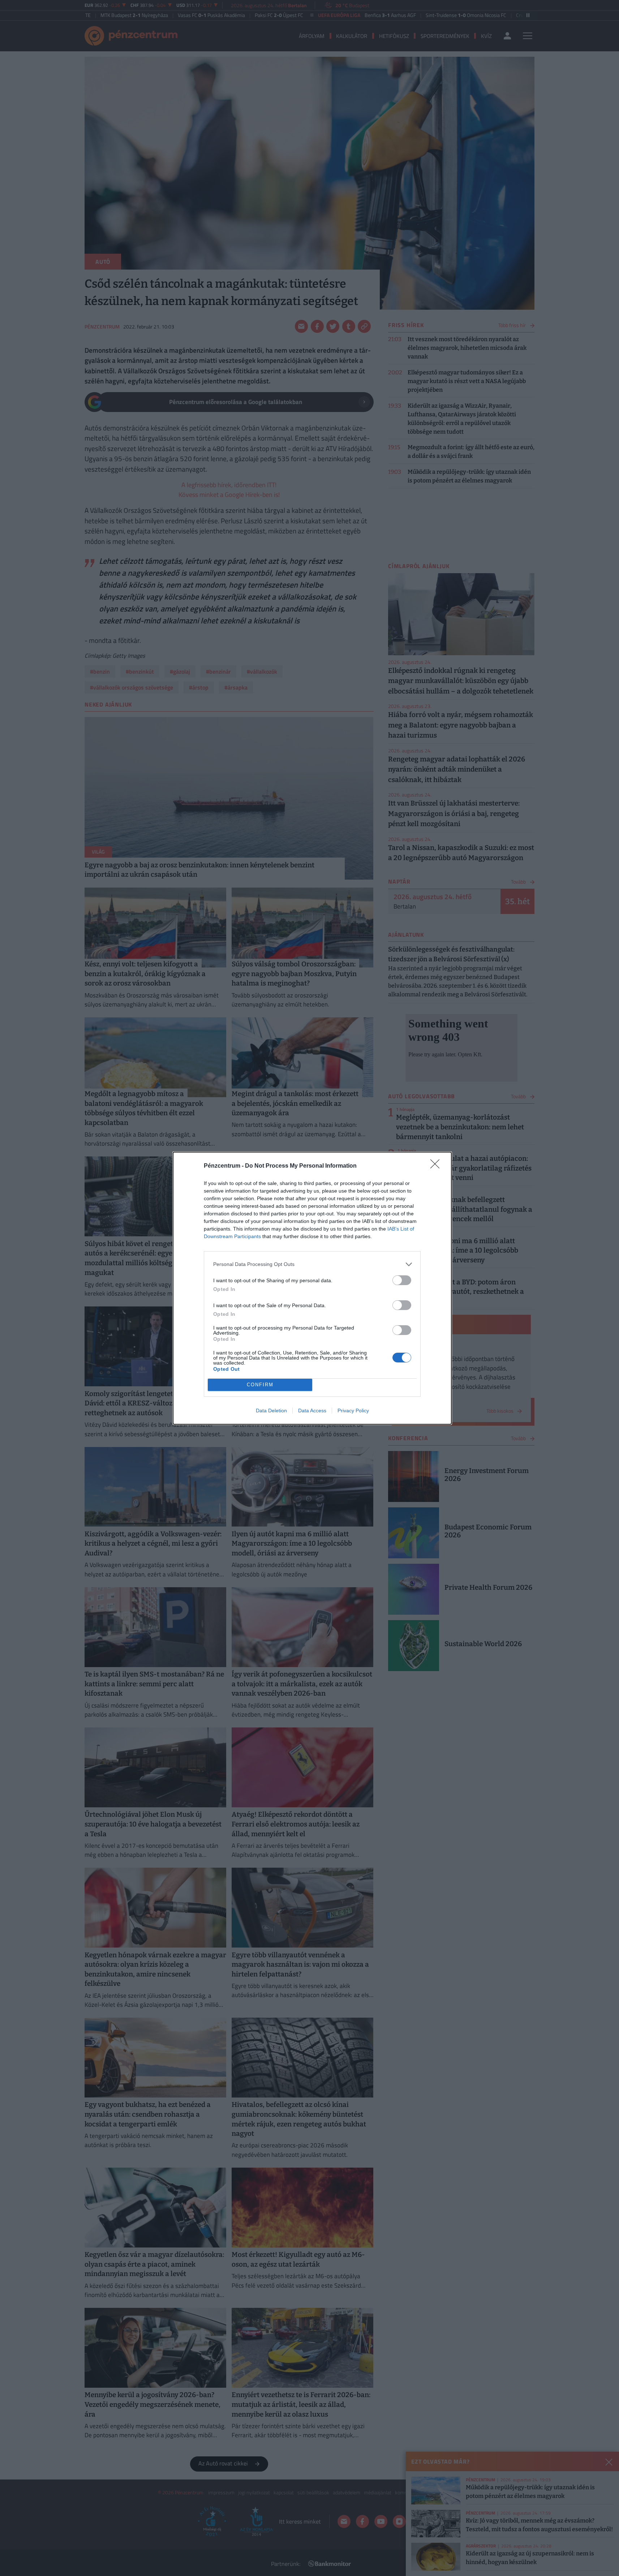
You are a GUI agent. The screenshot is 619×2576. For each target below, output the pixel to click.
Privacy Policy (353, 1411)
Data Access (312, 1411)
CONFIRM (260, 1385)
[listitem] (312, 1264)
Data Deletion (271, 1411)
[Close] (437, 1166)
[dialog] (312, 1288)
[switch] (402, 1280)
